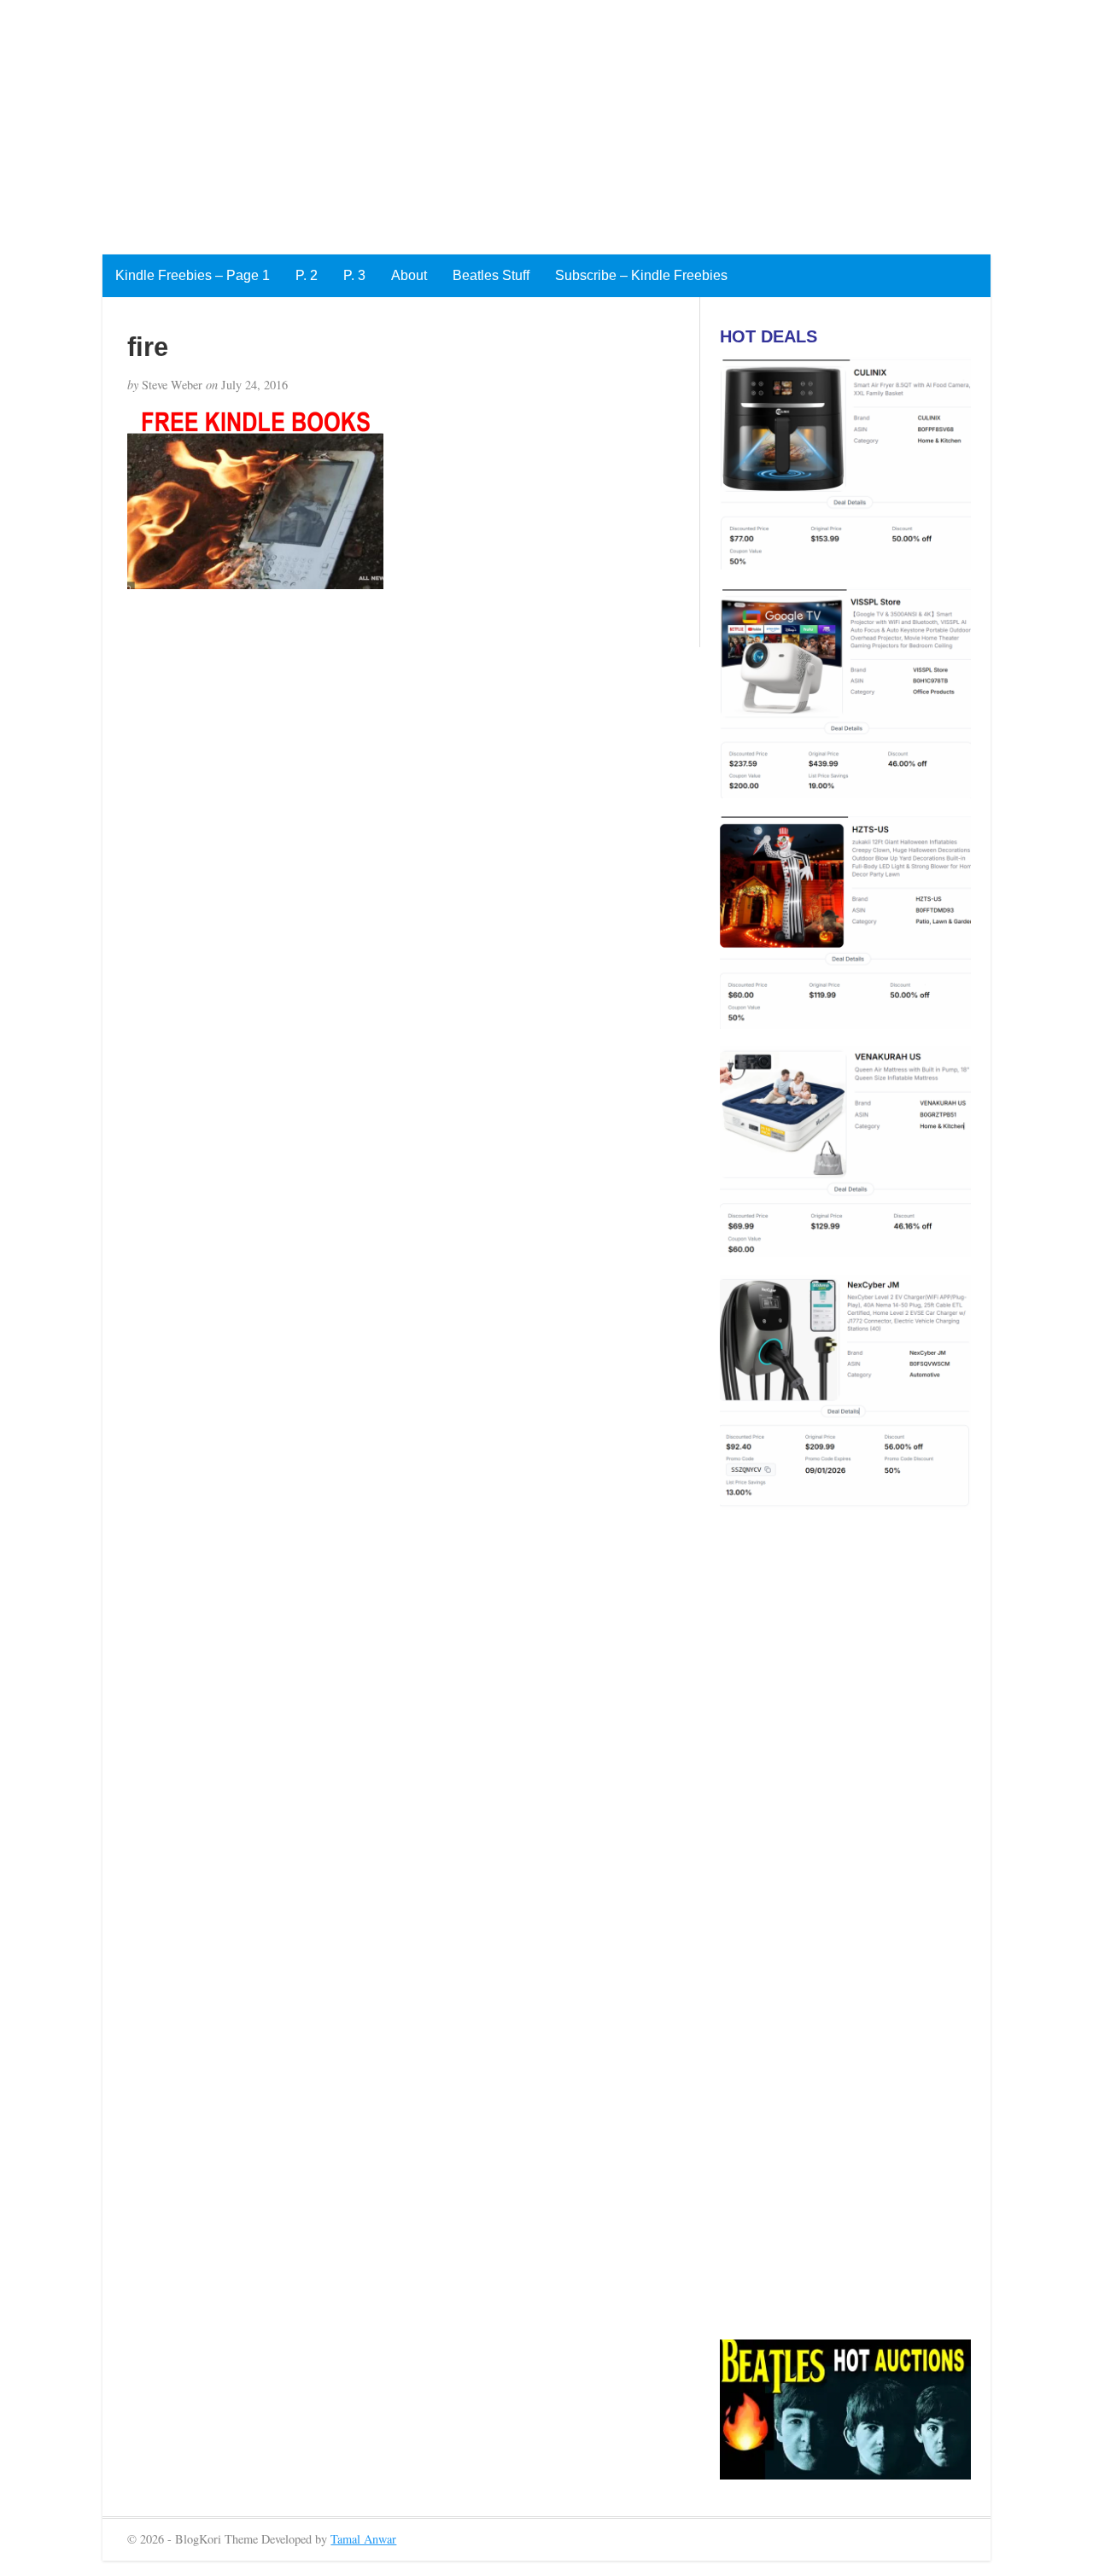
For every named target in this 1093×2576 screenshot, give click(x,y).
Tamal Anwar (363, 2539)
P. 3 (354, 275)
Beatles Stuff (491, 275)
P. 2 (307, 275)
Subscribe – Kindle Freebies (641, 275)
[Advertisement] (512, 120)
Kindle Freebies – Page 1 (193, 275)
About (409, 275)
